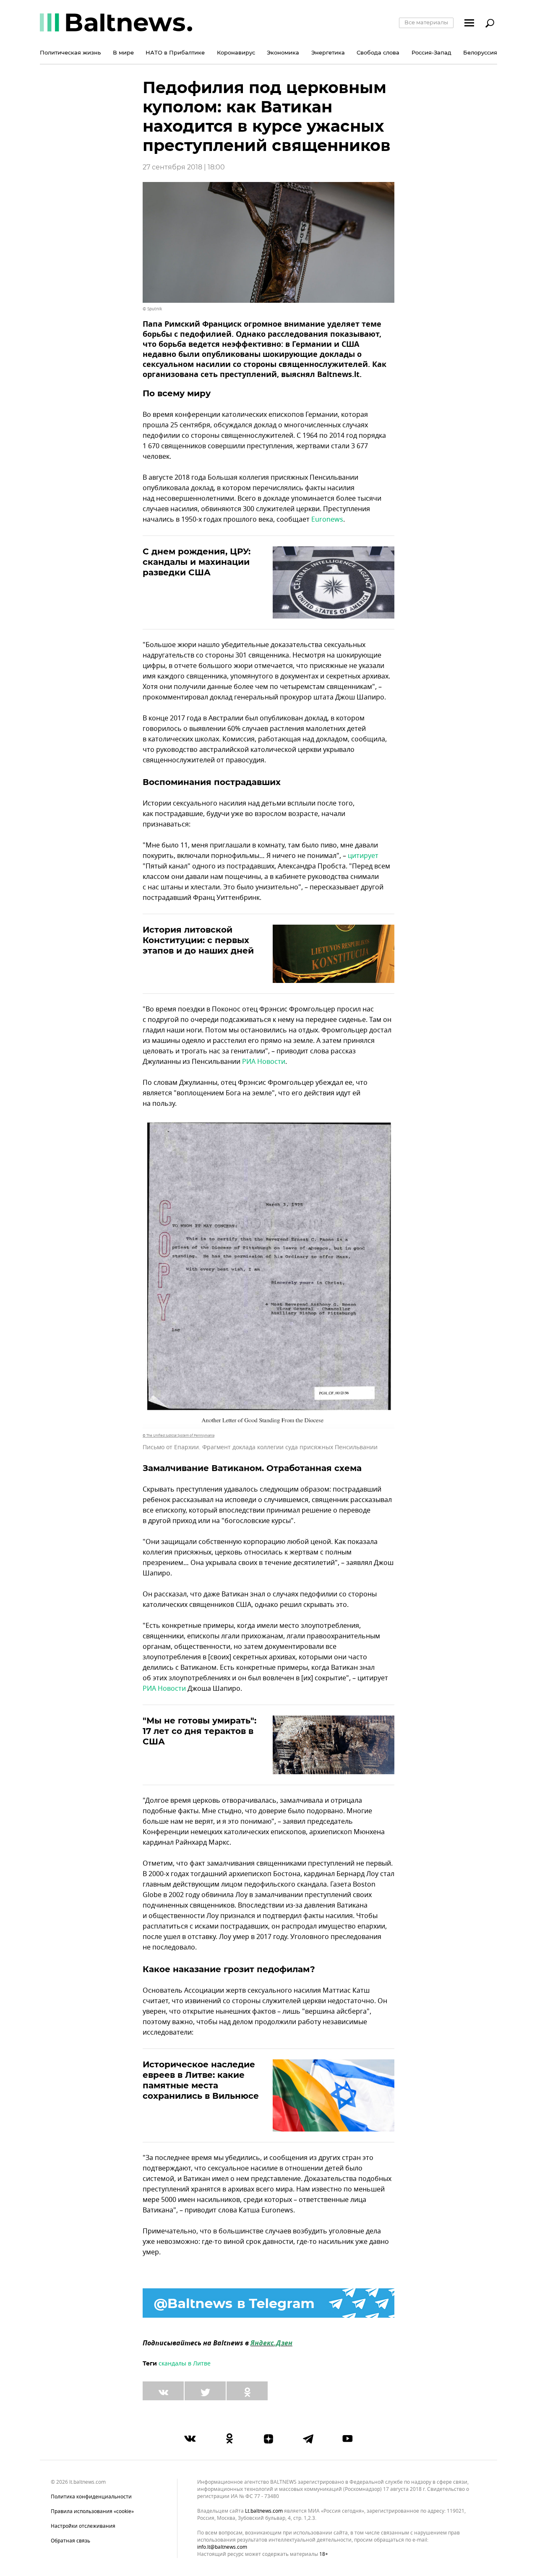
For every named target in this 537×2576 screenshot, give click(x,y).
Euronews (327, 520)
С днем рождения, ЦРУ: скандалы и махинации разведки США (197, 562)
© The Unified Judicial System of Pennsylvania (179, 1435)
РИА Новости (264, 1062)
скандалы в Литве (185, 2364)
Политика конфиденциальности (91, 2497)
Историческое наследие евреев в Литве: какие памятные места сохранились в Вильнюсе (201, 2080)
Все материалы (426, 22)
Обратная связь (70, 2541)
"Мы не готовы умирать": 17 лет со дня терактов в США (199, 1731)
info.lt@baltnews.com (222, 2547)
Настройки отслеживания (83, 2526)
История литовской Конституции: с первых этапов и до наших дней (198, 940)
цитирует (363, 856)
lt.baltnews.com (264, 2511)
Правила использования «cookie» (92, 2511)
